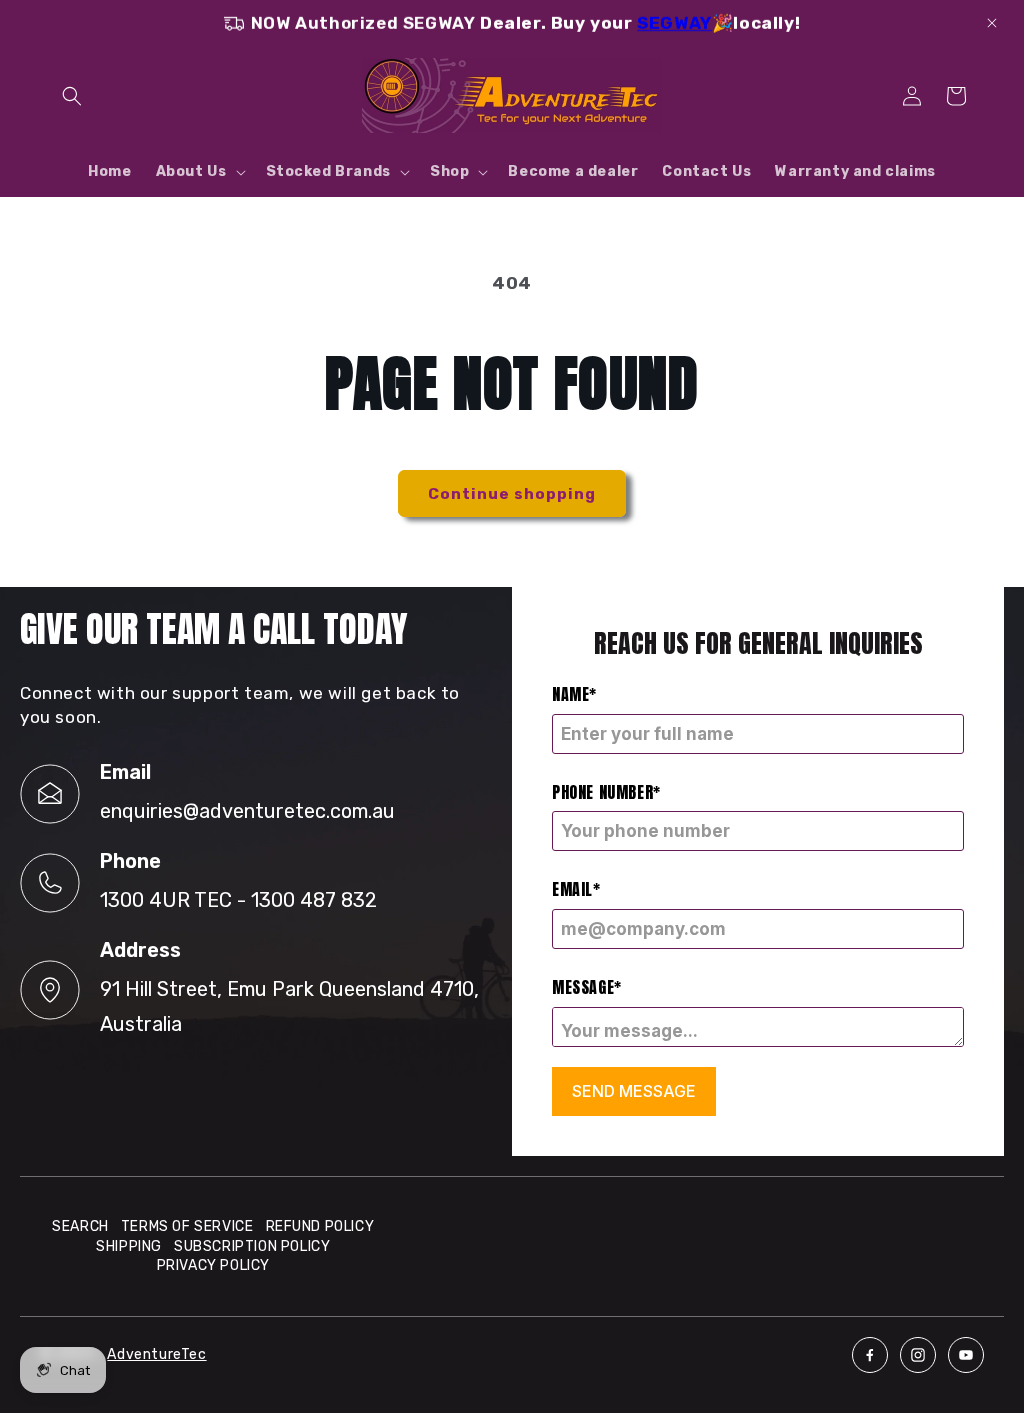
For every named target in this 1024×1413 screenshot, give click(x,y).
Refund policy (320, 1226)
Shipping (129, 1246)
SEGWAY (674, 23)
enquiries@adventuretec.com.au (247, 811)
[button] (72, 96)
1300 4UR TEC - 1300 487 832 (238, 900)
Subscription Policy (252, 1246)
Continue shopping (512, 494)
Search (80, 1226)
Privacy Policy (213, 1265)
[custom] (870, 1355)
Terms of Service (187, 1226)
